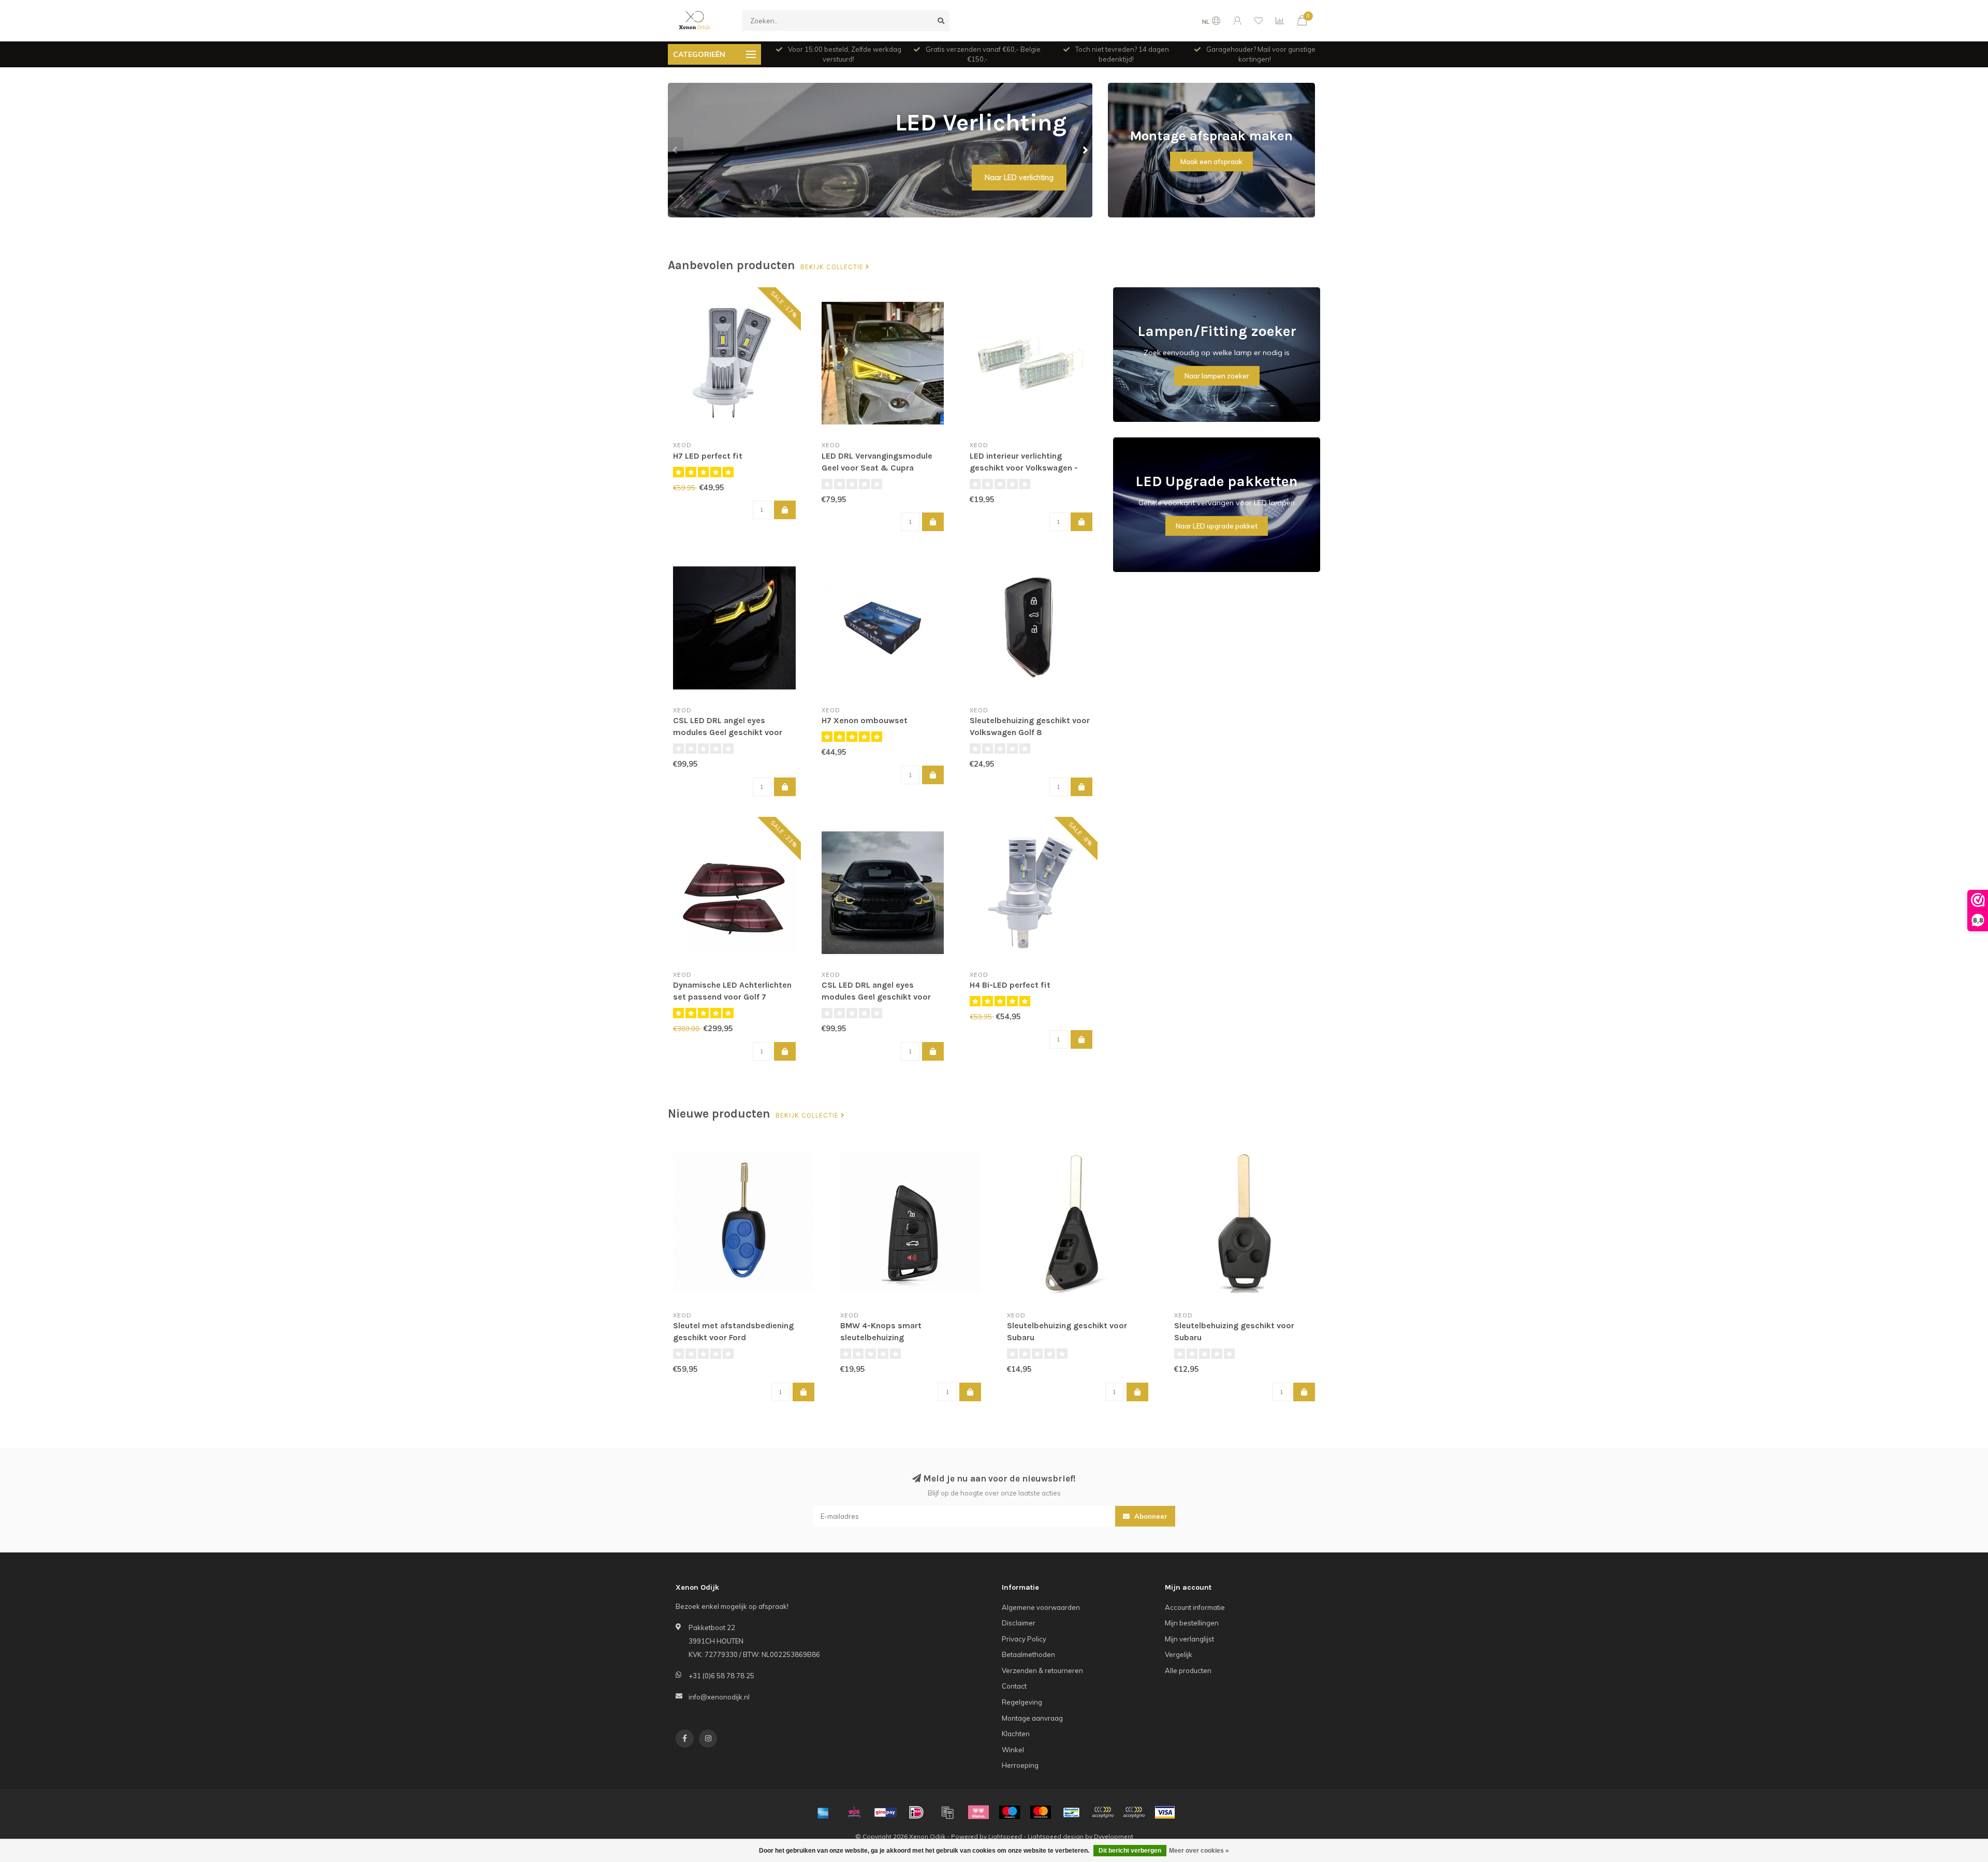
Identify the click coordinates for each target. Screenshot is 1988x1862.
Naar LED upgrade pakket (1217, 526)
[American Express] (823, 1812)
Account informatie (1195, 1607)
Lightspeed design (1056, 1836)
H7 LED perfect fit (708, 456)
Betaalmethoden (1028, 1654)
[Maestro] (1010, 1812)
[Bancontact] (1072, 1812)
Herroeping (1020, 1765)
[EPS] (854, 1812)
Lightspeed (1005, 1836)
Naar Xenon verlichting (1015, 178)
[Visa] (1165, 1812)
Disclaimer (1019, 1623)
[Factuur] (947, 1812)
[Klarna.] (978, 1812)
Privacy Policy (1024, 1639)
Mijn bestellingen (1192, 1623)
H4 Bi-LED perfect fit (1010, 985)
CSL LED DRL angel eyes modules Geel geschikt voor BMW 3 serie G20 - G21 (728, 732)
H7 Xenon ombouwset (865, 720)
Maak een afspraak (1211, 162)
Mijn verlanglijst (1189, 1639)
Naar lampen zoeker (1217, 376)
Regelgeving (1022, 1702)
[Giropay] (885, 1812)
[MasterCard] (1041, 1812)
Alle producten (1188, 1670)
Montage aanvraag (1032, 1718)
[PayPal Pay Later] (1134, 1812)
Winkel (1013, 1750)
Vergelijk (1179, 1654)
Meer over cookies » (1199, 1851)
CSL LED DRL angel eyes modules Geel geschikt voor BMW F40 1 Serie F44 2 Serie (876, 997)
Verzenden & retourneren (1042, 1670)
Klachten (1016, 1734)
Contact (1014, 1686)
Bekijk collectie (833, 267)
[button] (676, 150)
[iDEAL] (916, 1812)
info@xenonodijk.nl (719, 1697)
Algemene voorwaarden (1041, 1607)
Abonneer (1150, 1516)
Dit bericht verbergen (1130, 1851)
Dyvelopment (1114, 1836)
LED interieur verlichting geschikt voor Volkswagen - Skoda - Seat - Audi (1024, 468)
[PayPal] (1103, 1812)
